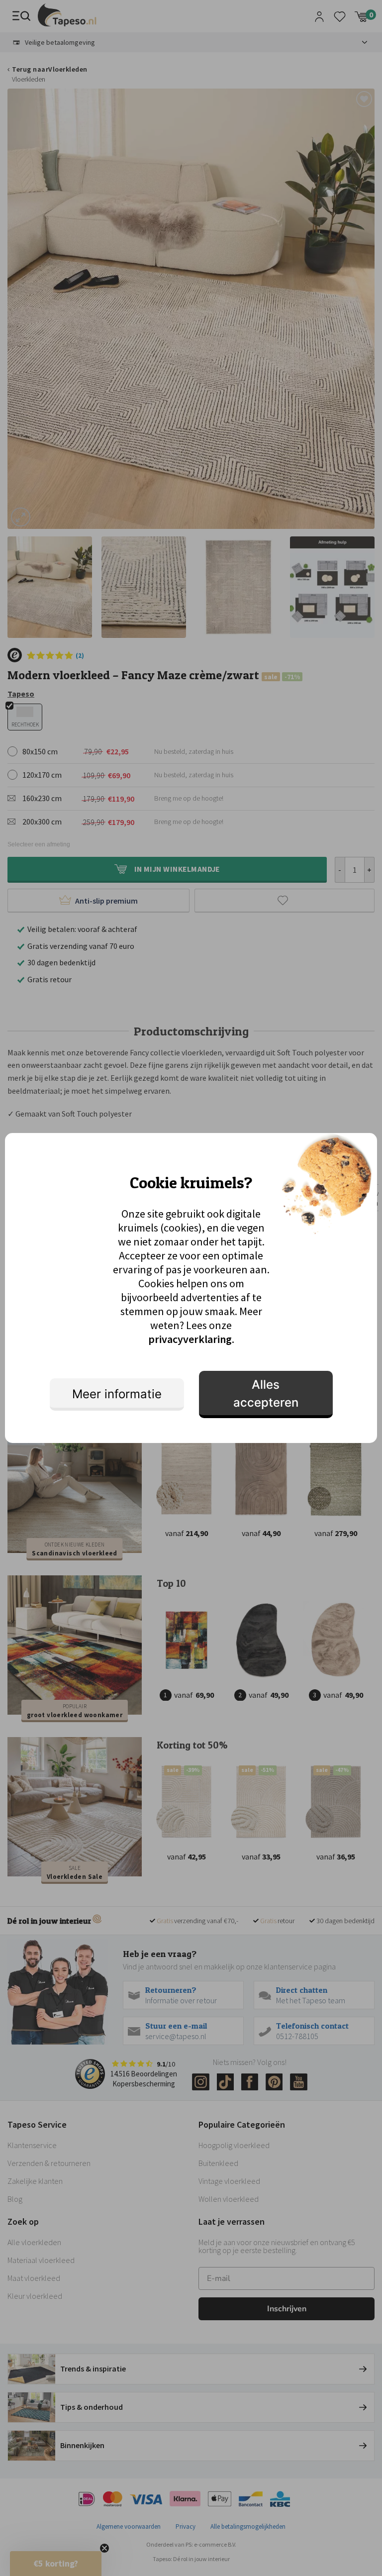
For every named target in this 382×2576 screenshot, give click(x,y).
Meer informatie (117, 1394)
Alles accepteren (266, 1393)
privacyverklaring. (191, 1339)
